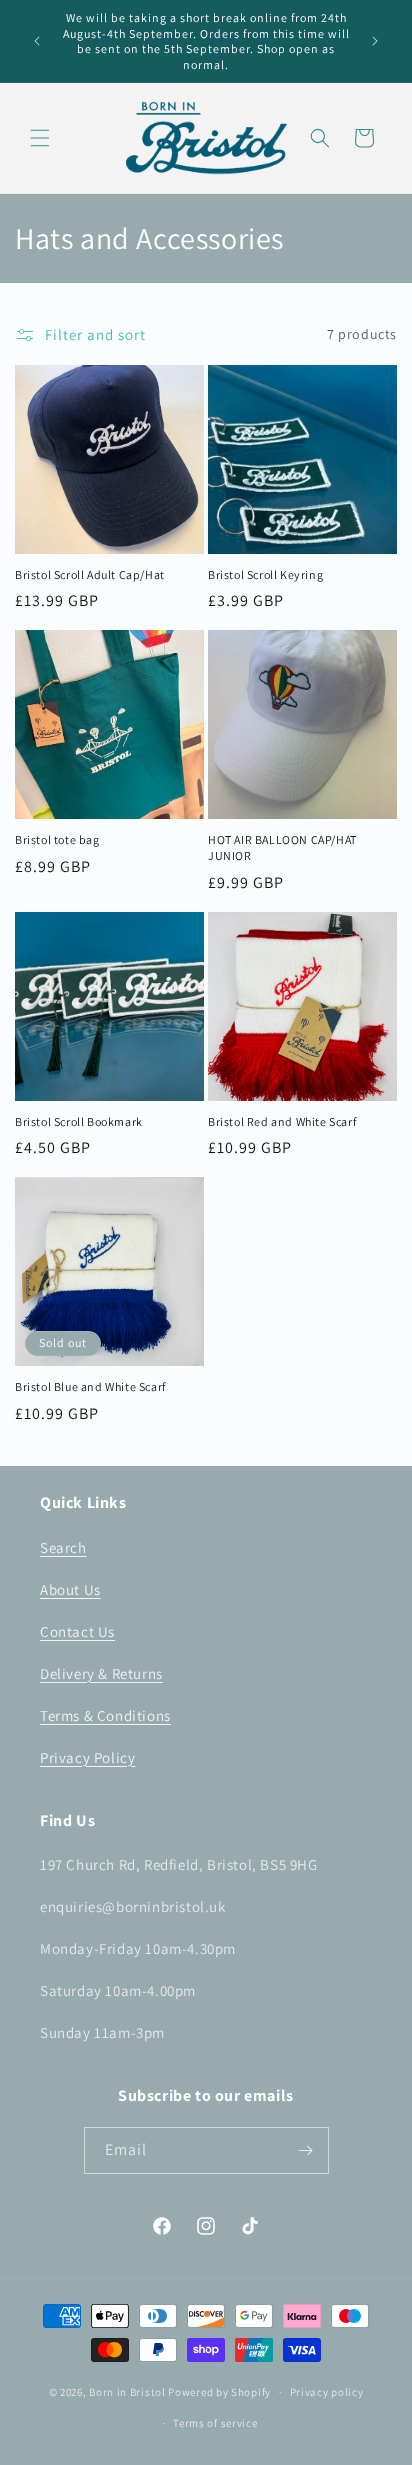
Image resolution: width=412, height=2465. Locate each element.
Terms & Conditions (105, 1715)
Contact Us (77, 1631)
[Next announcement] (375, 41)
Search (63, 1547)
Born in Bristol (127, 2392)
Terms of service (215, 2423)
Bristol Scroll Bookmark (79, 1121)
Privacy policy (327, 2392)
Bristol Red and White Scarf (282, 1121)
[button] (40, 138)
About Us (70, 1589)
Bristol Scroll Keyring (265, 574)
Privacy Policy (87, 1757)
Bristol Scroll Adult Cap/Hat (90, 574)
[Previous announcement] (37, 41)
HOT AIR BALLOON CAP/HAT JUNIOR (282, 847)
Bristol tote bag (57, 839)
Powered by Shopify (219, 2392)
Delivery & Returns (101, 1673)
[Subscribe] (306, 2150)
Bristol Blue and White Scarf (90, 1386)
